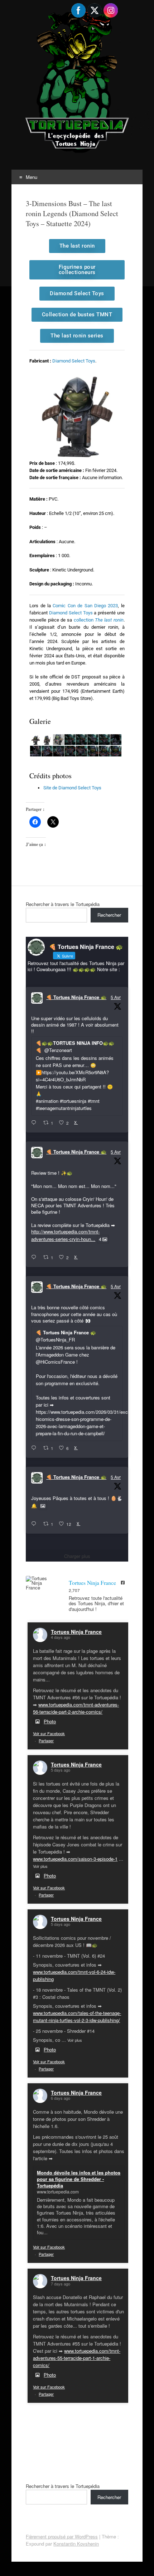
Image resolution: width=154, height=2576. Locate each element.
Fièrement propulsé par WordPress (62, 2536)
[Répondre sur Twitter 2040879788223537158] (35, 1123)
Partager (46, 1740)
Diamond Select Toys (74, 361)
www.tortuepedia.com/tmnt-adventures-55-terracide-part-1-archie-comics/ (77, 2358)
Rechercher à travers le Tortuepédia (63, 904)
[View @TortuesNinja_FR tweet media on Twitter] (43, 1506)
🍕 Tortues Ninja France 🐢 (76, 997)
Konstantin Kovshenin (76, 2544)
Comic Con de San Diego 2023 (85, 606)
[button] (35, 740)
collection (99, 620)
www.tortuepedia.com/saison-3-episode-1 (75, 1859)
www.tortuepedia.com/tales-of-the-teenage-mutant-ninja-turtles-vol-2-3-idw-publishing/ (77, 2017)
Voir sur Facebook (49, 1733)
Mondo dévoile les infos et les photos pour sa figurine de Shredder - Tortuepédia (79, 2179)
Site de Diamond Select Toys (72, 788)
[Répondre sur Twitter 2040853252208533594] (35, 1448)
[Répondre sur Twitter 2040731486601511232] (35, 1524)
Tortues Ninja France (76, 1632)
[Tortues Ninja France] (40, 1583)
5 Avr (116, 997)
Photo (50, 1721)
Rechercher (109, 915)
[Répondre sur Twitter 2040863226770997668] (35, 1257)
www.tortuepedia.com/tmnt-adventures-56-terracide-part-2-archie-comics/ (76, 1708)
